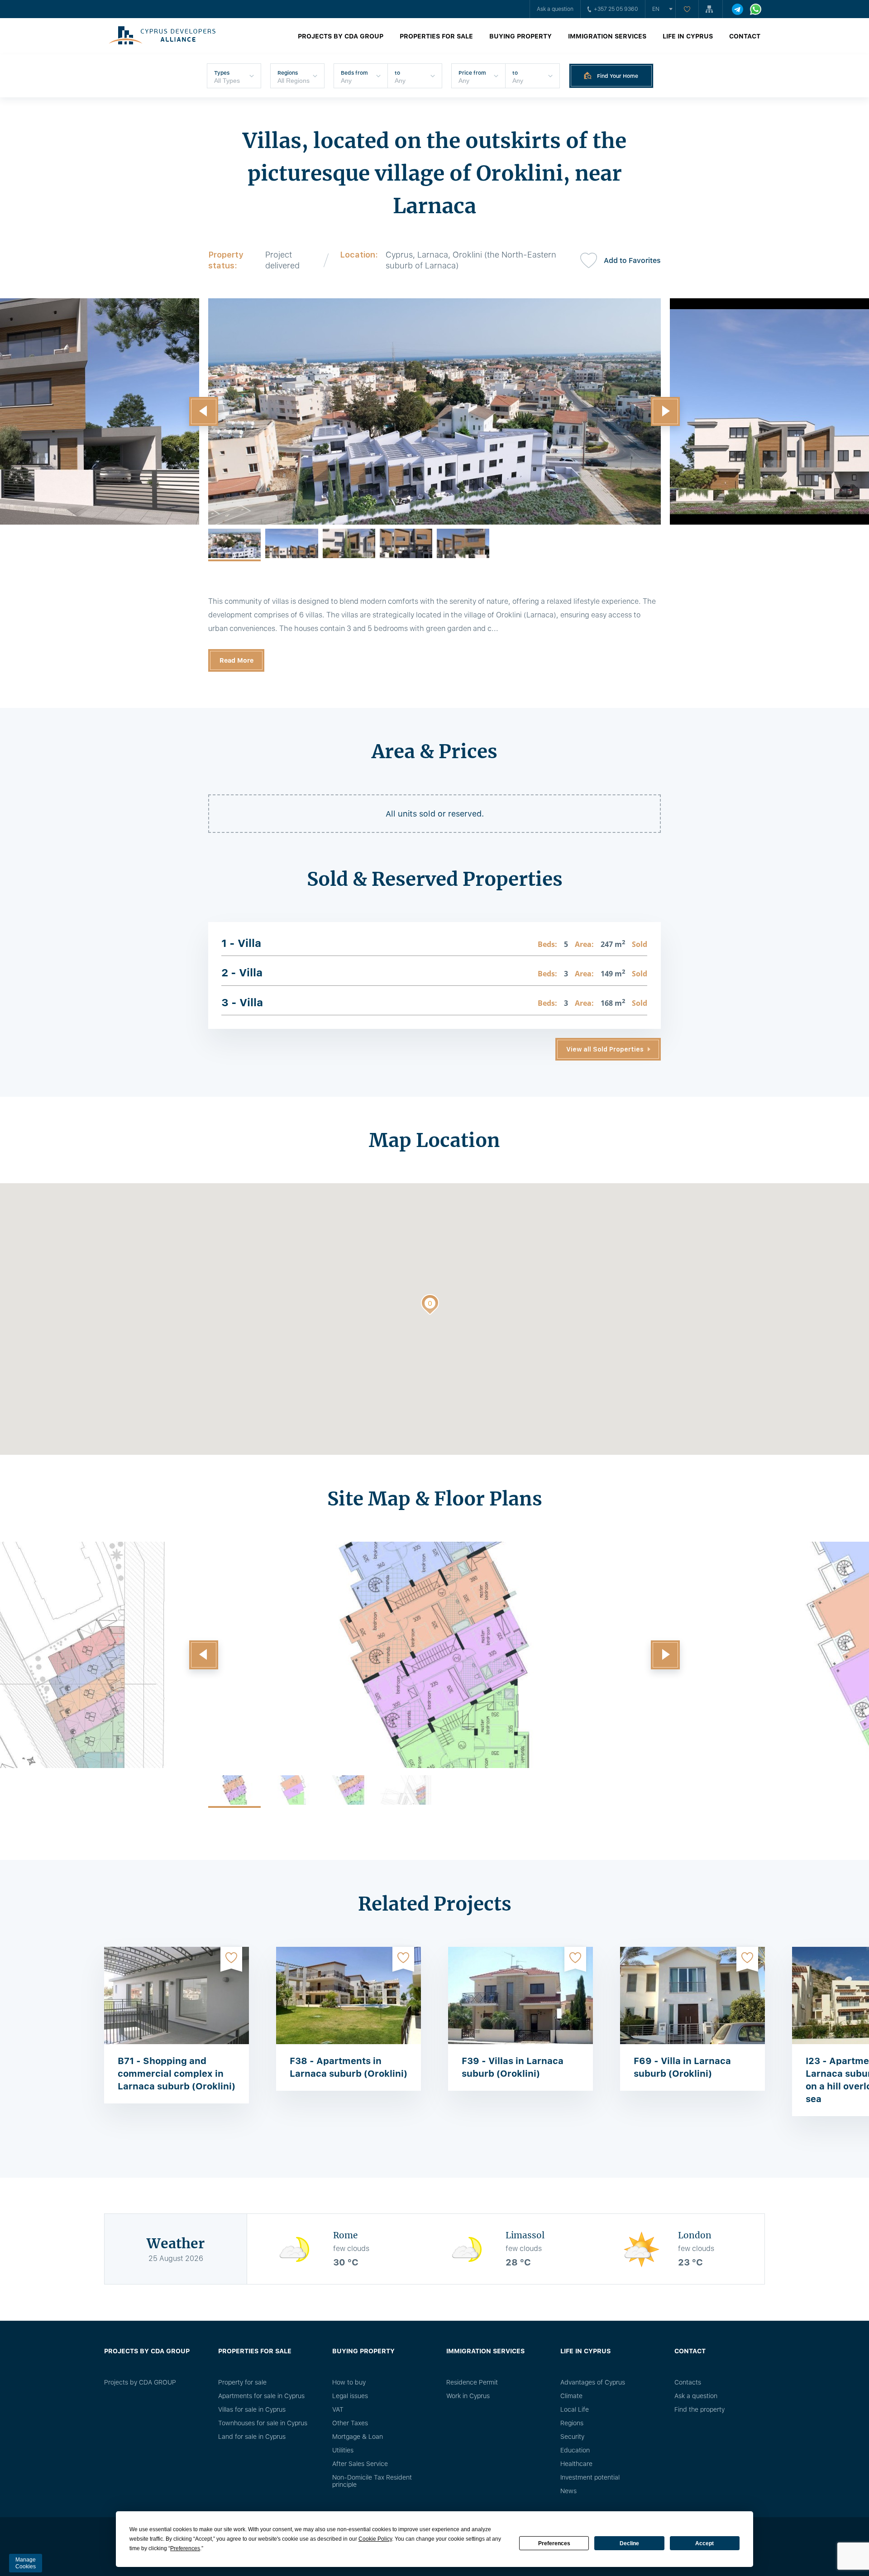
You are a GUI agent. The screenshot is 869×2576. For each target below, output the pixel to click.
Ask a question (555, 9)
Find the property (699, 2409)
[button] (204, 411)
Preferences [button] (185, 2548)
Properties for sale (436, 36)
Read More (236, 660)
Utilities (343, 2450)
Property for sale (242, 2382)
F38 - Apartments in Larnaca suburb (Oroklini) (349, 2067)
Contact (745, 36)
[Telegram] (738, 9)
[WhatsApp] (756, 9)
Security (572, 2437)
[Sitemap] (711, 9)
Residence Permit (472, 2382)
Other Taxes (350, 2423)
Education (575, 2450)
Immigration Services (607, 36)
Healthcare (576, 2464)
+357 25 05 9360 (616, 9)
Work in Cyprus (468, 2396)
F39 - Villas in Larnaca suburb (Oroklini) (513, 2067)
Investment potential (590, 2477)
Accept (704, 2543)
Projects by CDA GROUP (341, 36)
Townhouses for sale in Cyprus (263, 2423)
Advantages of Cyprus (593, 2382)
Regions (572, 2423)
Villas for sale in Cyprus (252, 2409)
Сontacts (688, 2382)
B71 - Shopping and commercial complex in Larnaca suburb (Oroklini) (177, 2074)
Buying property (520, 36)
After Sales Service (360, 2464)
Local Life (575, 2409)
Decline (629, 2543)
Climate (571, 2396)
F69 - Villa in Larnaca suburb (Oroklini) (682, 2067)
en (656, 9)
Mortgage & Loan (358, 2437)
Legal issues (350, 2396)
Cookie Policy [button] (375, 2539)
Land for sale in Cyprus (252, 2437)
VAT (338, 2409)
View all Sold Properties (605, 1049)
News (568, 2491)
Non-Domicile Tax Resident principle (372, 2481)
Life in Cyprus (688, 36)
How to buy (349, 2382)
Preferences (554, 2543)
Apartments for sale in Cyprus (261, 2396)
